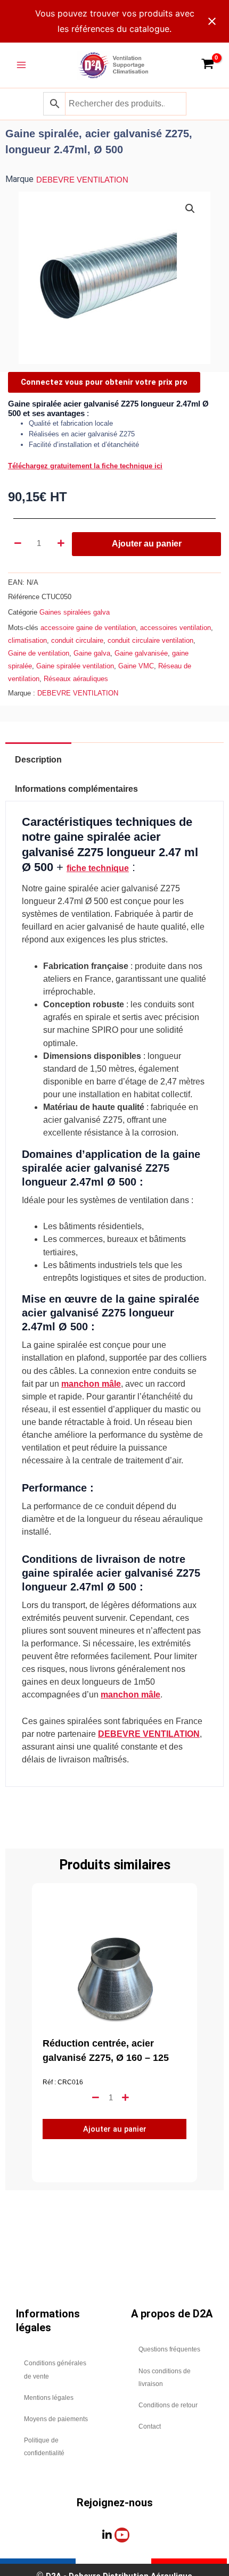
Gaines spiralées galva (75, 612)
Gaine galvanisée (141, 653)
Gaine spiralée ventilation (75, 666)
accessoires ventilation (175, 628)
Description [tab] (38, 760)
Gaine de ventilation (39, 653)
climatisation (27, 640)
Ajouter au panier (147, 544)
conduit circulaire (77, 640)
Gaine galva (92, 653)
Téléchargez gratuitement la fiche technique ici (85, 466)
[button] (190, 209)
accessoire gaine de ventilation (88, 628)
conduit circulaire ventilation (150, 640)
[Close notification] (212, 21)
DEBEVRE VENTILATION (82, 180)
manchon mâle (91, 1384)
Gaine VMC (136, 666)
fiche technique (98, 868)
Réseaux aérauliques (76, 679)
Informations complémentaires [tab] (76, 789)
